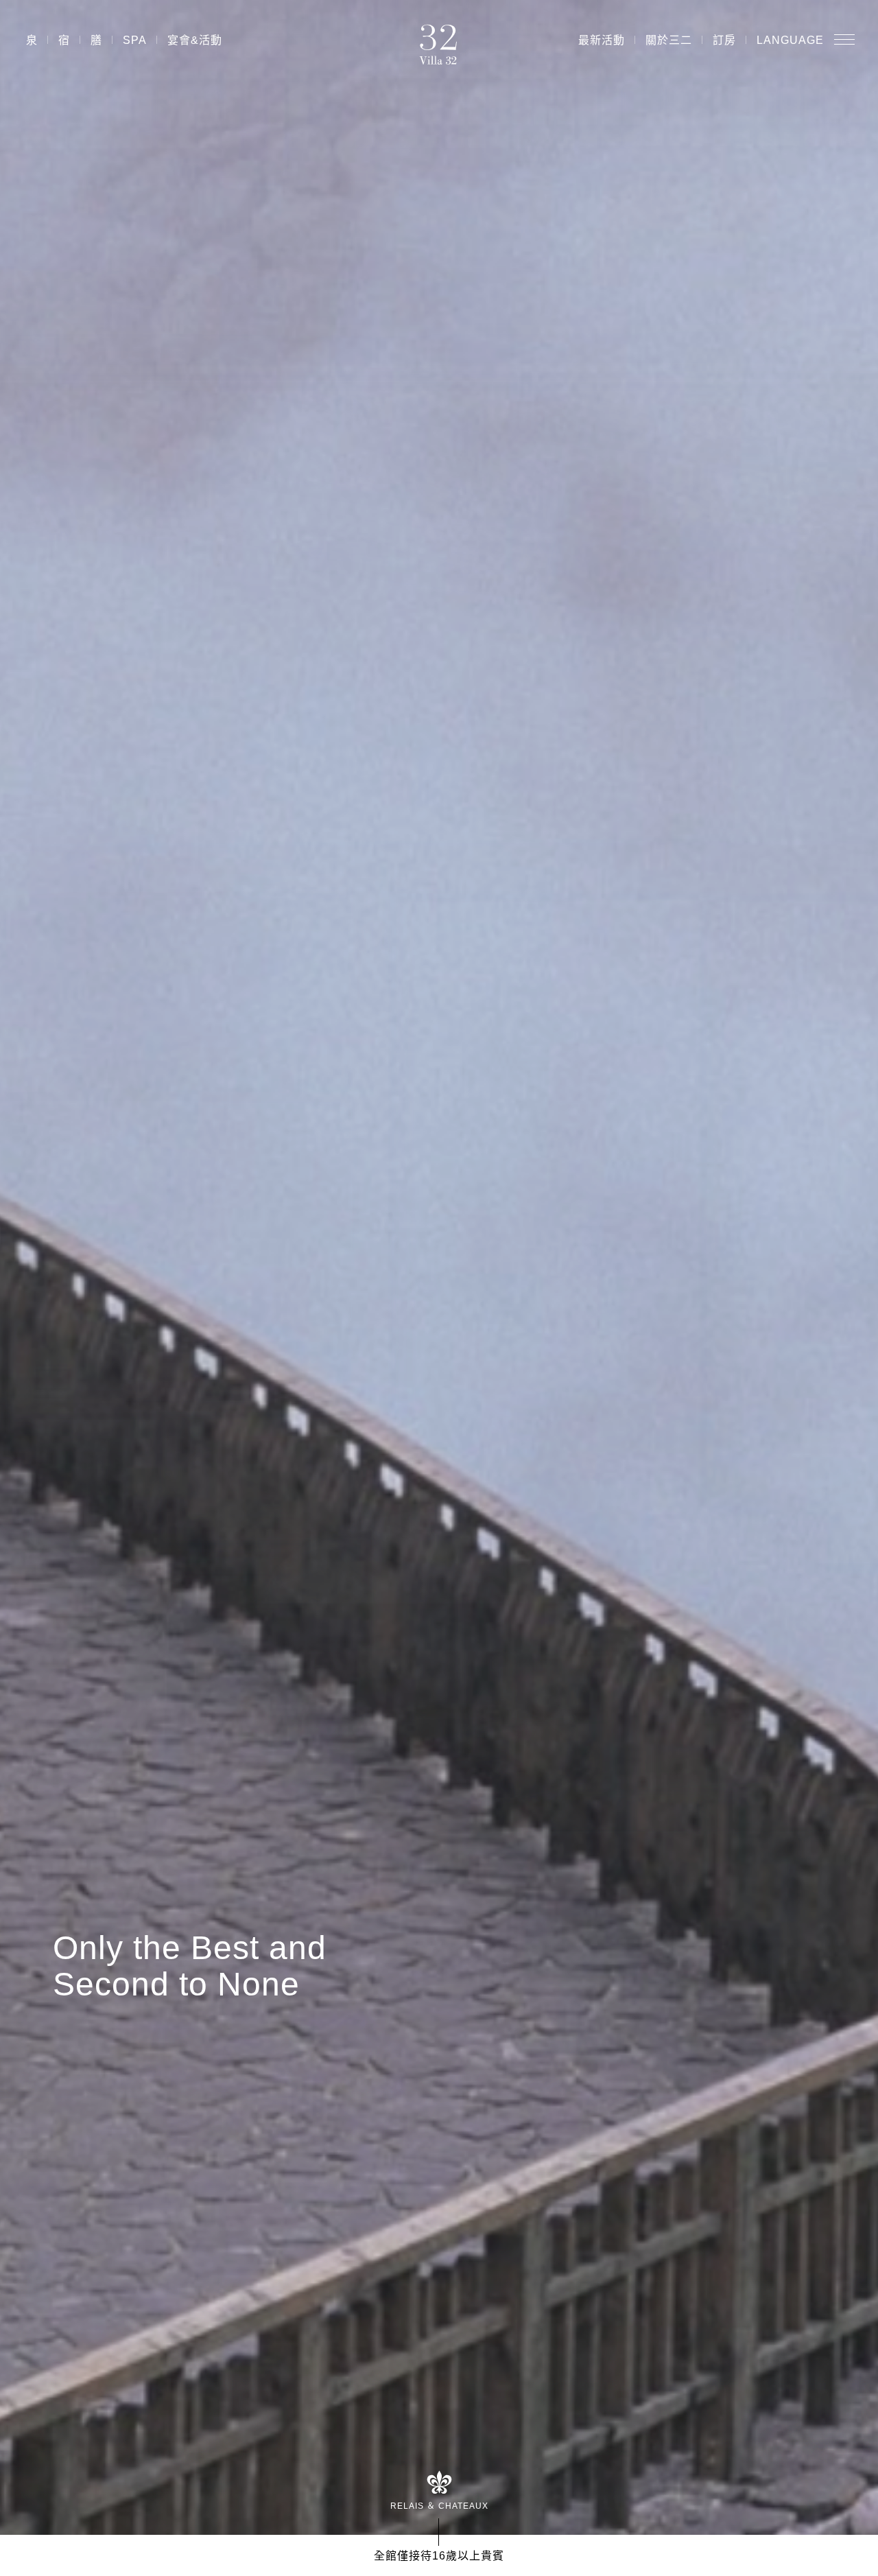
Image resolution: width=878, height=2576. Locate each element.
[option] (439, 1267)
